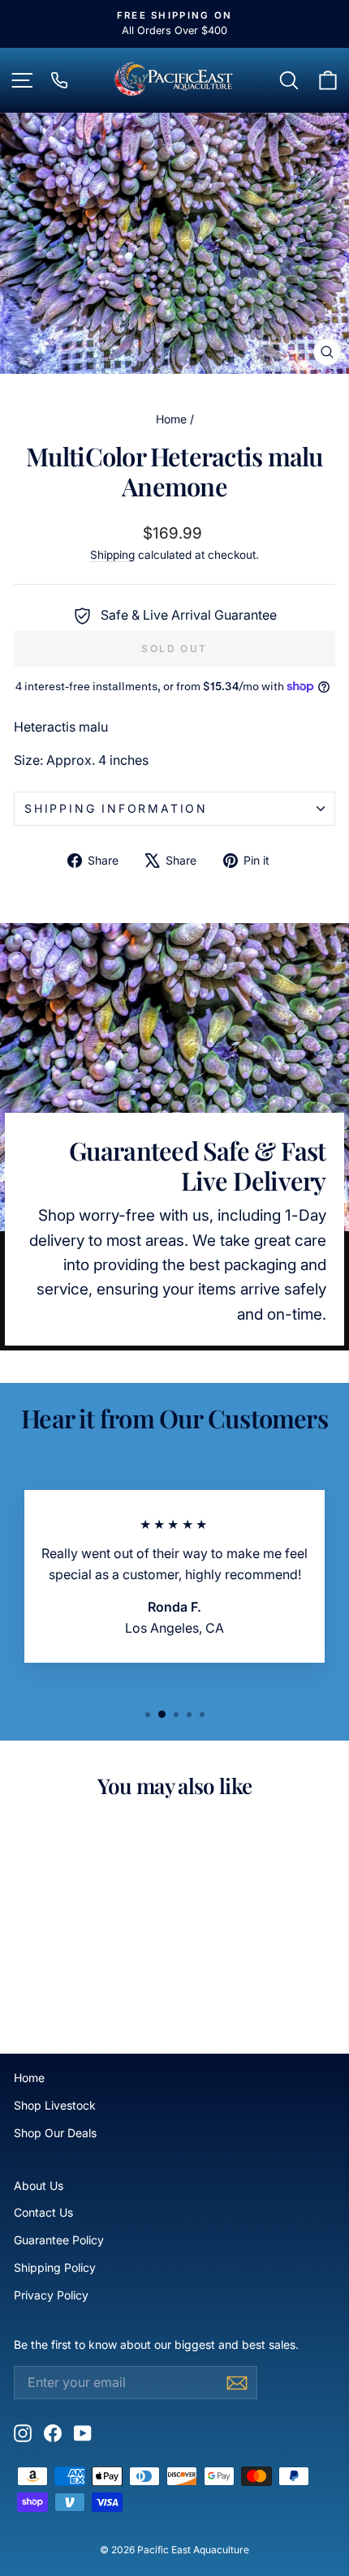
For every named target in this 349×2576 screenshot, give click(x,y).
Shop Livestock (55, 2105)
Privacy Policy (51, 2295)
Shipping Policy (55, 2267)
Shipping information (116, 808)
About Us (39, 2185)
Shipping (112, 555)
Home (171, 419)
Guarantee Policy (59, 2240)
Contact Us (43, 2212)
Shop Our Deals (55, 2133)
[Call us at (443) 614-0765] (59, 80)
